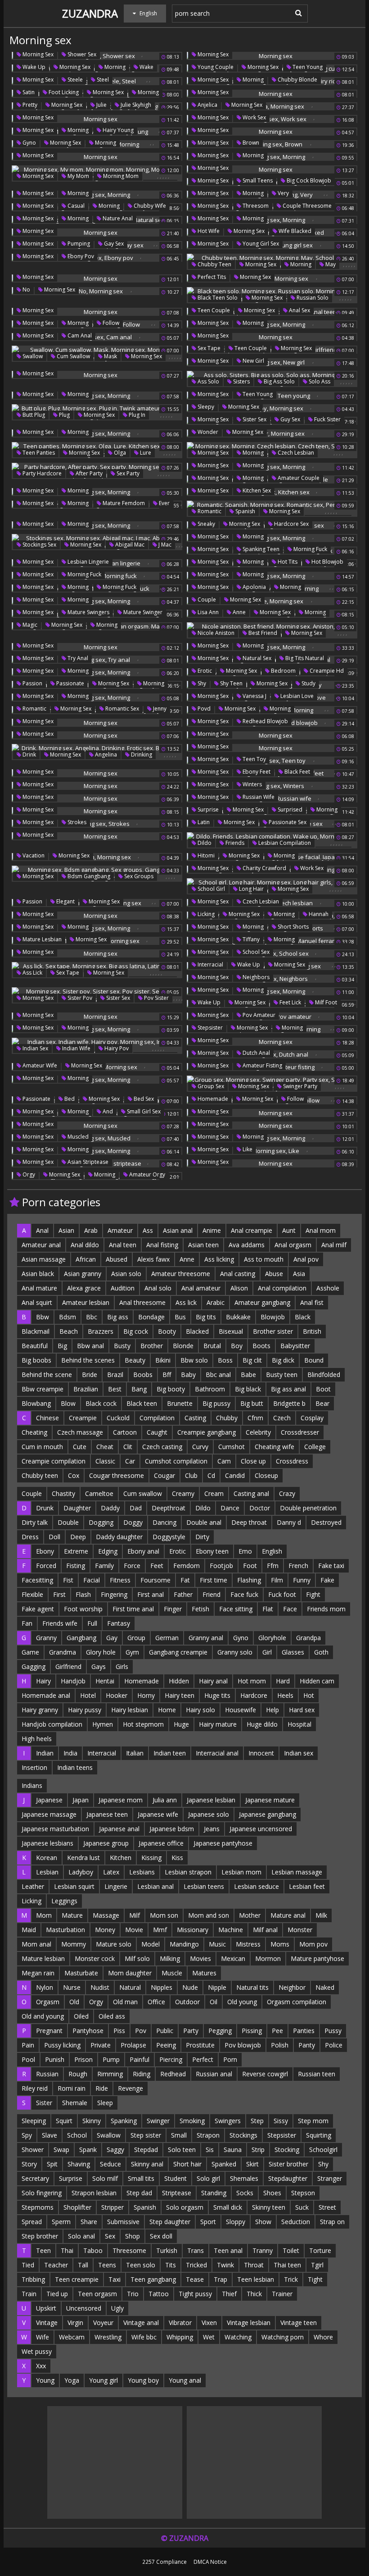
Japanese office (161, 1843)
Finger (173, 1609)
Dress (30, 1537)
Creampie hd (326, 671)
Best (115, 1389)
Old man (125, 2002)
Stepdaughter (288, 2178)
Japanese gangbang (268, 1814)
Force (132, 1566)
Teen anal (228, 2250)
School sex (255, 952)
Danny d (289, 1522)
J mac (164, 545)
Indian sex (35, 1048)
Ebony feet (256, 772)
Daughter (77, 1508)
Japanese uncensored (261, 1829)
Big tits (206, 1317)
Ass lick (32, 973)
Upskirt (46, 2308)
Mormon (268, 1958)
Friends (234, 843)
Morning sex (37, 54)
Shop (133, 2236)
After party (88, 473)
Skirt (252, 2164)
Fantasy (119, 1623)
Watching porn (283, 2337)
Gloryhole (272, 1638)
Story (29, 2164)
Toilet (291, 2250)
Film (277, 1580)
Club (191, 1475)
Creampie (83, 1418)
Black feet (297, 772)
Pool (28, 2059)
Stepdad (146, 2150)
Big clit (252, 1360)
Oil (214, 2002)
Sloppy (236, 2222)
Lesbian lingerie (88, 562)
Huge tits (217, 1695)
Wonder (207, 432)
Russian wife (258, 797)
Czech (282, 1418)
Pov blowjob (243, 2045)
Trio (133, 2294)
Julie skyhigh (135, 105)
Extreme (76, 1551)
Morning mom (120, 176)
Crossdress (292, 1461)
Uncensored (84, 2308)
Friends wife (60, 1623)
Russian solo (312, 298)
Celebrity (258, 1432)
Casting (195, 1418)
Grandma (63, 1652)
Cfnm (255, 1418)
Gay (112, 1638)
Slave (49, 2135)
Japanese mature (270, 1800)
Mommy (74, 1944)
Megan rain (38, 1973)
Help (272, 1710)
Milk (321, 1915)
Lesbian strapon (188, 1872)
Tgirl (317, 2265)
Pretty (29, 105)
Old (74, 2002)
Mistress (248, 1944)
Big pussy (216, 1403)
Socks (245, 2193)
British (312, 1331)
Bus (180, 1317)
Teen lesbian (256, 2279)
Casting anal (251, 1493)
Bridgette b (289, 1403)
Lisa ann (207, 612)
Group (136, 1638)
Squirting (319, 2135)
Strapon (208, 2135)
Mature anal (288, 1915)
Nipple (217, 1987)
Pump (111, 2059)
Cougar (164, 1475)
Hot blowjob (327, 562)
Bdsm (67, 1317)
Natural (130, 1987)
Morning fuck (310, 549)
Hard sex (302, 1710)
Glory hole (101, 1652)
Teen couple (213, 310)
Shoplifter (77, 2207)
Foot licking (63, 92)
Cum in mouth (42, 1447)
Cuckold (118, 1418)
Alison (239, 1288)
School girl (211, 889)
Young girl (103, 2380)
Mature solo (114, 1944)
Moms (280, 1944)
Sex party (127, 473)
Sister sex (254, 419)
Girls (122, 1666)
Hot (309, 1695)
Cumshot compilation (176, 1461)
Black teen (142, 1403)
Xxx (41, 2366)
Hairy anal (213, 1681)
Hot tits (287, 562)
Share (89, 2222)
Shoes (272, 2193)
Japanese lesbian (211, 1800)
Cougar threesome (117, 1475)
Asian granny (83, 1274)
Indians (32, 1785)
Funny (302, 1580)
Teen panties (38, 453)
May (330, 264)
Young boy (143, 2380)
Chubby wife (149, 206)
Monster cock (95, 1958)
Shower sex (81, 54)
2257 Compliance (164, 2562)
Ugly (117, 2308)
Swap (61, 2150)
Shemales (244, 2178)
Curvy (200, 1447)
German (167, 1638)
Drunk (45, 1508)
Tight (315, 2279)
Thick (254, 2294)
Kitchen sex (256, 490)
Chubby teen (214, 264)
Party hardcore (41, 473)
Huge (181, 1724)
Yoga (72, 2380)
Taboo (93, 2250)
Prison (83, 2059)
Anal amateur (201, 1288)
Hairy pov (116, 1048)
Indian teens (75, 1767)
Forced (46, 1566)
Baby (188, 1375)
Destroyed (326, 1522)
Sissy (281, 2121)
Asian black (38, 1274)
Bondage (151, 1317)
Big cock (136, 1331)
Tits (171, 2265)
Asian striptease (87, 1162)
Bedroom (283, 671)
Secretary (35, 2178)
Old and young (43, 2016)
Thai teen (287, 2265)
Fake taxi (331, 1566)
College (315, 1447)
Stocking (287, 2150)
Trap (220, 2279)
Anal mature (39, 1288)
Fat (185, 1580)
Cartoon (125, 1432)
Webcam (72, 2337)
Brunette (180, 1403)
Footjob (221, 1566)
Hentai (105, 1681)
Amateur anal (41, 1245)
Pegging (220, 2031)
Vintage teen (299, 2323)
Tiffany (250, 939)
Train (29, 2294)
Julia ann (165, 1800)
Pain (28, 2045)
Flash (83, 1594)
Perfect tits (211, 277)
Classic (105, 1461)
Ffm (273, 1566)
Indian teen (170, 1753)
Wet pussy (37, 2351)
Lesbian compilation (284, 843)
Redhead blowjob (265, 721)
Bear (322, 1403)
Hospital (299, 1724)
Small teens (257, 180)
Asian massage (44, 1259)
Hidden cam (317, 1681)
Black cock (101, 1403)
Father (183, 1594)
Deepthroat (169, 1508)
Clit (128, 1447)
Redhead (173, 2074)
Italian (135, 1753)
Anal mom (321, 1230)
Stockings (243, 2135)
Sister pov (79, 998)
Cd (211, 1475)
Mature (72, 1915)
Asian (66, 1230)
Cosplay (312, 1418)
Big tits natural (304, 658)
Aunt (289, 1230)
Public (165, 2031)
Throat (254, 2265)
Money (105, 1930)
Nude (190, 1987)
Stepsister (209, 1028)
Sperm (61, 2222)
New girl (253, 361)
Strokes (76, 822)
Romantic (209, 511)
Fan (27, 1623)
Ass (148, 1230)
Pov (141, 2031)
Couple (206, 600)
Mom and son (209, 1915)
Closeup (266, 1475)
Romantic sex (121, 709)
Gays (99, 1666)
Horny (146, 1695)
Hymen (103, 1724)
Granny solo (235, 1652)
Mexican (233, 1958)
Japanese (49, 1800)
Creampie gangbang (207, 1432)
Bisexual (231, 1331)
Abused (117, 1259)
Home (167, 1710)
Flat (268, 1609)
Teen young (307, 67)
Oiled (81, 2016)
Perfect (203, 2059)
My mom (78, 176)
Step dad (139, 2193)
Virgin (75, 2323)
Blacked (197, 1331)
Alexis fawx (153, 1259)
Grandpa (308, 1638)
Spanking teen (260, 549)
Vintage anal (141, 2323)
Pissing (252, 2031)
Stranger (330, 2178)
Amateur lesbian (86, 1302)
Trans (196, 2250)
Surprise (207, 809)
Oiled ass (112, 2016)
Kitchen (121, 1858)
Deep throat (249, 1522)
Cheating (34, 1432)
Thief (229, 2294)
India (70, 1753)
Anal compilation (282, 1288)
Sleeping (34, 2121)
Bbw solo (194, 1360)
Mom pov (313, 1944)
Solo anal (81, 2236)
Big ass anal (288, 1389)
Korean (47, 1858)
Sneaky (206, 524)
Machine (231, 1930)
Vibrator (180, 2323)
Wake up (33, 67)
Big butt (252, 1403)
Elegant (65, 901)
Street (327, 2207)
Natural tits (252, 1987)
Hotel (88, 1695)
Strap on (332, 2222)
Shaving (79, 2164)
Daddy (110, 1508)
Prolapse (133, 2045)
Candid (235, 1475)
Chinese (47, 1418)
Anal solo (158, 1288)
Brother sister (273, 1331)
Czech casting (162, 1447)
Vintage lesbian (249, 2323)
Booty (167, 1331)
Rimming (110, 2074)
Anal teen (123, 1245)
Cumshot (232, 1447)
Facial (92, 1580)
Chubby (227, 1418)
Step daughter (170, 2222)
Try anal (77, 658)
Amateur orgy (146, 1174)
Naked (325, 1987)
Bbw (43, 1317)
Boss (225, 1360)
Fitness (120, 1580)
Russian (47, 2074)
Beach (69, 1331)
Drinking (141, 755)
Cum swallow (73, 356)
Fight (313, 1594)
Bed (69, 1099)
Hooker (117, 1695)
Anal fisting (162, 1245)
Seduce (110, 2164)
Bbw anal (90, 1346)
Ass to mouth (264, 1259)
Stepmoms (38, 2207)
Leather (33, 1886)
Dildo (204, 843)
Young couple (215, 67)
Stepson (303, 2193)
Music (217, 1944)
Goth (321, 1652)
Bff (167, 1375)
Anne (238, 612)
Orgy (28, 1174)
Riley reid (35, 2088)
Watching (238, 2337)
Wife (43, 2337)
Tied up (57, 2294)
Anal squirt (37, 1302)
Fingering (114, 1594)
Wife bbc (144, 2337)
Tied (28, 2265)
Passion (32, 683)
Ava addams (247, 1245)
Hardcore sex (291, 524)
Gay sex (113, 244)
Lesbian (47, 1872)
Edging (108, 1551)
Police (334, 2045)
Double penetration (308, 1508)
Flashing (249, 1580)
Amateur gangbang (262, 1302)
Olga (119, 453)
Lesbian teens (204, 1886)
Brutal (212, 1346)
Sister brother (288, 2164)
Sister (44, 2103)
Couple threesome (306, 206)
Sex (110, 2236)
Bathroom (210, 1389)
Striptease (177, 2193)
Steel (102, 80)
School (77, 2135)
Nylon (45, 1987)
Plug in (136, 415)
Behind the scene (47, 1375)
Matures (204, 1973)
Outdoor (187, 2002)
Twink (225, 2265)
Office (156, 2002)
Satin (28, 92)
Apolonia (254, 587)
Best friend (262, 633)
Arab (91, 1230)
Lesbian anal (155, 1886)
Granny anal (206, 1638)
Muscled (77, 1137)
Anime (212, 1230)
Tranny (263, 2250)
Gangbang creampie (178, 1652)
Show (263, 2222)
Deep (78, 1537)
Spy (27, 2135)
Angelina (105, 755)
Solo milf (105, 2178)
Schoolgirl (323, 2150)
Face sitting (236, 1609)
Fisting (76, 1566)
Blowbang (36, 1403)
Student (175, 2178)
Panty (307, 2045)
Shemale (75, 2103)
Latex (111, 1872)
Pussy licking (62, 2045)
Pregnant (49, 2031)
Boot (323, 1389)
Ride (102, 2088)
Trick (291, 2279)
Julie (101, 105)
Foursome (155, 1580)
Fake (327, 1580)
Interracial (210, 964)
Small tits (141, 2178)
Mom (44, 1915)
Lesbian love (296, 696)
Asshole (328, 1288)
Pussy (333, 2031)
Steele (74, 80)
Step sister (146, 2135)
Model (151, 1944)
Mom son (164, 1915)
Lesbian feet (307, 1886)
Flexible (32, 1594)
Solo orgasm (185, 2207)
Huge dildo (262, 1724)
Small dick (228, 2207)
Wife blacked (294, 231)
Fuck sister (327, 419)
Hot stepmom (143, 1724)
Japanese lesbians (47, 1843)
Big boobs (36, 1360)
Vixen (209, 2323)
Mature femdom (123, 503)
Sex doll (161, 2236)
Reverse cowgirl (265, 2074)
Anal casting (238, 1274)
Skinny (92, 2121)
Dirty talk (35, 1522)
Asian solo (126, 1274)
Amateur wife (39, 1065)
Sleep (105, 2103)
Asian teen (203, 1245)
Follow (110, 323)
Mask (110, 356)
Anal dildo (85, 1245)
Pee (277, 2031)
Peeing (166, 2045)
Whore (323, 2337)
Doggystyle (169, 1537)
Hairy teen (180, 1695)
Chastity (63, 1493)
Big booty (171, 1389)
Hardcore (254, 1695)
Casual (75, 206)
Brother (152, 1346)
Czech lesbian (295, 453)
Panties (304, 2031)
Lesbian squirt (74, 1886)
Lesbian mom (241, 1872)
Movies (200, 1958)
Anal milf (334, 1245)
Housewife (241, 1710)
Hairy (43, 1681)
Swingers (228, 2121)
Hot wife (208, 231)
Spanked (224, 2164)
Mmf (160, 1930)
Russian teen (317, 2074)
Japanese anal (119, 1829)
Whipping (180, 2337)
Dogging (101, 1522)
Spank (88, 2150)
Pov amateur (258, 1015)
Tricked (196, 2265)
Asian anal (178, 1230)
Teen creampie (77, 2279)
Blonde (183, 1346)
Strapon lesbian (94, 2193)
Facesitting (37, 1580)
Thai (67, 2250)
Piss (119, 2031)
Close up (253, 1461)
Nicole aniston (215, 633)
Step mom (313, 2121)
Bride (90, 1375)
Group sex (210, 1086)
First (59, 1594)
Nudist (100, 1987)
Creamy (183, 1493)
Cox (74, 1475)
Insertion (34, 1767)
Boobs (143, 1375)
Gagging (34, 1666)
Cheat (105, 1447)
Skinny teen (269, 2207)
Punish (55, 2059)
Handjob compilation (52, 1724)
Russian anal (214, 2074)
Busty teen (282, 1375)
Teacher (56, 2265)
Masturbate (81, 1973)
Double (68, 1522)
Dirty (202, 1537)
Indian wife (76, 1048)
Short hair (187, 2164)
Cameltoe (99, 1493)
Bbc (92, 1317)
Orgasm (48, 2002)
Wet (209, 2337)
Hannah (318, 914)
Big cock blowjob (308, 180)
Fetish (200, 1609)
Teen (43, 2250)
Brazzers (101, 1331)
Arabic (216, 1302)
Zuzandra (90, 13)
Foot (250, 1566)
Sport (208, 2222)
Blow (68, 1403)
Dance (230, 1508)
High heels (37, 1739)
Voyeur (103, 2323)
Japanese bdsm (172, 1829)
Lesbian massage (297, 1872)
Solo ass (319, 381)
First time (214, 1580)
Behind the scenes (88, 1360)
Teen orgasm (97, 2294)
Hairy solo (200, 1710)
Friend (211, 1594)
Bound (314, 1360)
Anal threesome (142, 1302)
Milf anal (265, 1930)
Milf (135, 1915)
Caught (157, 1432)
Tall (83, 2265)
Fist (68, 1580)
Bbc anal (218, 1375)
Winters (252, 784)
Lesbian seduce (256, 1886)
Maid (29, 1930)
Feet (157, 1566)
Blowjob (273, 1317)
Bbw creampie (43, 1389)
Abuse (274, 1274)
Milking (170, 1958)
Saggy (115, 2150)
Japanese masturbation (55, 1829)
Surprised (289, 809)
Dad (136, 1508)
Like (247, 1149)
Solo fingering (42, 2193)
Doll (54, 1537)
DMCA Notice (210, 2562)
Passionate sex (287, 822)
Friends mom (326, 1609)
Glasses (293, 1652)
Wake (146, 67)
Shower (33, 2150)
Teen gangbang (153, 2279)
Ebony (45, 1551)
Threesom (255, 206)
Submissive (123, 2222)
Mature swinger (142, 612)
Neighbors (255, 977)
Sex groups (138, 876)
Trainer (282, 2294)
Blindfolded (324, 1375)
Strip (258, 2150)
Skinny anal (147, 2164)
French (298, 1566)
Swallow (32, 356)
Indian (45, 1753)
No (26, 290)
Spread (32, 2222)
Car (130, 1461)
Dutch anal (256, 1053)
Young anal (185, 2380)
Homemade (212, 1099)
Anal (42, 1230)
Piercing (171, 2059)
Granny (46, 1638)
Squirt (64, 2121)
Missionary (193, 1930)
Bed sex (143, 1099)
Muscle (172, 1973)
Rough (78, 2074)
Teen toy (254, 759)
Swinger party (299, 1086)
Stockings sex (39, 545)
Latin (203, 822)
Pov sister (156, 998)
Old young (242, 2002)
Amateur (120, 1230)
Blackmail (36, 1331)
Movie (134, 1930)
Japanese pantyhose (223, 1843)
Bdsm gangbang (88, 876)
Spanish (245, 511)
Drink (29, 755)
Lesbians (142, 1872)
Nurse (72, 1987)
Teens (107, 2265)
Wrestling (108, 2337)
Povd (203, 709)
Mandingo (184, 1944)
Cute (80, 1447)
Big (62, 1346)
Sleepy (205, 407)
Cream (214, 1493)
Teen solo (141, 2265)
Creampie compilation (54, 1461)
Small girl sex (143, 1111)
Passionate (70, 683)
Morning (114, 67)
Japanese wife (158, 1814)
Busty (122, 1346)
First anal (151, 1594)
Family (104, 1566)
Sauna (233, 2150)
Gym (132, 1652)
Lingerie (116, 1886)
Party (191, 2031)
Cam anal (79, 335)
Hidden (179, 1681)
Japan (81, 1800)
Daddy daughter (119, 1537)
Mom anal (36, 1944)
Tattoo (159, 2294)
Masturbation (65, 1930)
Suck (302, 2207)
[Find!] (297, 13)
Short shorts (292, 927)
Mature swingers (88, 612)
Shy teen (231, 683)
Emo (245, 1551)
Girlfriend (68, 1666)
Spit (52, 2164)
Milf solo (137, 1958)
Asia (299, 1274)
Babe (248, 1375)
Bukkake (238, 1317)
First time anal (133, 1609)
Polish (280, 2045)
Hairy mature (218, 1724)
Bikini (163, 1360)
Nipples (162, 1987)
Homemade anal (46, 1695)
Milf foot (325, 1002)
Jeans (212, 1829)
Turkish (167, 2250)
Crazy (287, 1493)
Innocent (261, 1753)
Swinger (158, 2121)
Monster (300, 1930)
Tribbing (33, 2279)
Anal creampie (252, 1230)
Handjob (73, 1681)
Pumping (78, 244)
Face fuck (244, 1594)
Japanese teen (107, 1814)
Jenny (159, 709)
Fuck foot (282, 1594)
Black (303, 1317)
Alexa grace (84, 1288)
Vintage (47, 2323)
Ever (164, 503)
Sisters (241, 381)
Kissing (151, 1858)
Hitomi (205, 855)
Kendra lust (83, 1858)
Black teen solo (217, 298)
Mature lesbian (41, 939)
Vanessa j (254, 696)
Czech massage (80, 1432)
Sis (210, 2150)
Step (257, 2121)
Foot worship (83, 1609)
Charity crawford (264, 868)
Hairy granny (40, 1710)
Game (30, 1652)
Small (179, 2135)
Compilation (157, 1418)
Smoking (192, 2121)
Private (101, 2045)
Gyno (29, 143)
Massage (106, 1915)
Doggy (133, 1522)
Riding (142, 2074)
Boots (261, 1346)
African (86, 1259)
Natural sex (256, 658)
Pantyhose (88, 2031)
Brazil (115, 1375)
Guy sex (290, 419)
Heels (285, 1695)
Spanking (124, 2121)
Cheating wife (274, 1447)
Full (92, 1623)
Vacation (33, 855)
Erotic (204, 671)
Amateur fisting (262, 1065)
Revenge (130, 2088)
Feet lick (290, 1002)
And (107, 1111)
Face (290, 1609)
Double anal (204, 1522)
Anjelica (207, 105)
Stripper (112, 2207)
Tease (195, 2279)
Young (45, 2380)
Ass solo (208, 381)
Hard (283, 1681)
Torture (320, 2250)
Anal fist (312, 1302)
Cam (224, 1461)
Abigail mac (129, 545)
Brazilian (86, 1389)
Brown (250, 143)
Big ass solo (279, 381)
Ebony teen (212, 1551)
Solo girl (208, 2178)
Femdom (187, 1566)
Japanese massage (49, 1814)
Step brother (40, 2236)
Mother (250, 1915)
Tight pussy (195, 2294)
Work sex (254, 117)
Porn (230, 2059)
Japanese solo (209, 1814)
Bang (139, 1389)
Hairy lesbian (130, 1710)
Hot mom (252, 1681)
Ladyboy (81, 1872)
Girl (267, 1652)
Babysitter (295, 1346)
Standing (214, 2193)
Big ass (118, 1317)
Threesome (129, 2250)
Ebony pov (80, 256)
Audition (123, 1288)
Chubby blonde (297, 80)
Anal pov (306, 1259)
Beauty (135, 1360)
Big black (248, 1389)
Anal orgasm (293, 1245)
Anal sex (299, 310)
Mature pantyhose (317, 1958)
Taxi (115, 2279)
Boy (237, 1346)
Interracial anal (217, 1753)
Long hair (251, 889)
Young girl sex (260, 244)
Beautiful (35, 1346)
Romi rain (72, 2088)
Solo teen (182, 2150)
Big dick (283, 1360)
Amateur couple (298, 478)
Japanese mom (121, 1800)
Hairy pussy (85, 1710)
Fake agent (38, 1609)
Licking (205, 914)
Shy (201, 683)
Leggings (64, 1901)
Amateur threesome (181, 1274)
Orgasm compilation (297, 2002)
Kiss (177, 1858)
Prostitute (200, 2045)
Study (308, 683)
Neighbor (292, 1987)
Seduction (296, 2222)
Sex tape (208, 348)
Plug (64, 415)
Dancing (164, 1522)
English (272, 1551)
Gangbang (81, 1638)
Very (283, 193)
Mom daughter (130, 1973)
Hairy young (117, 130)
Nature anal (117, 218)
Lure (145, 453)
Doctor (260, 1508)
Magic (29, 625)
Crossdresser (300, 1432)
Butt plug (33, 415)
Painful (139, 2059)
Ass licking (219, 1259)
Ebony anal (143, 1551)
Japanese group (106, 1843)
